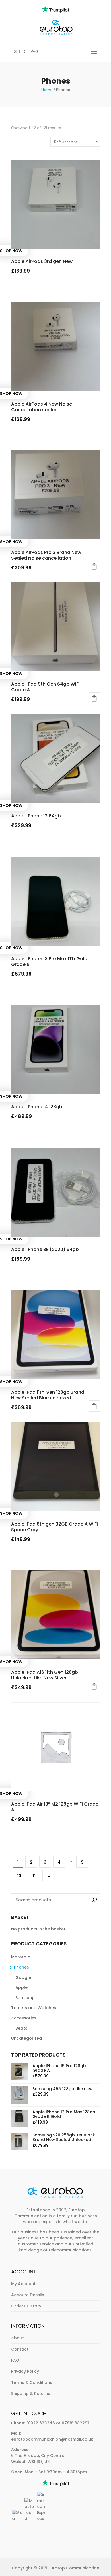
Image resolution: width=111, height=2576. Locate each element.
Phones (21, 1967)
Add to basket (94, 566)
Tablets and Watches (34, 2008)
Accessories (24, 2018)
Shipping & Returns (31, 2394)
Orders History (26, 2306)
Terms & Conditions (32, 2382)
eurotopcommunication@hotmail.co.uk (52, 2439)
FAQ (15, 2360)
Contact (20, 2349)
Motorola (21, 1957)
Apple (21, 1987)
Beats (21, 2028)
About (18, 2338)
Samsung (25, 1998)
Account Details (28, 2295)
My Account (23, 2284)
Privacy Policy (25, 2371)
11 (34, 1876)
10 (19, 1876)
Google (23, 1977)
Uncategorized (26, 2038)
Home (47, 90)
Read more (30, 286)
